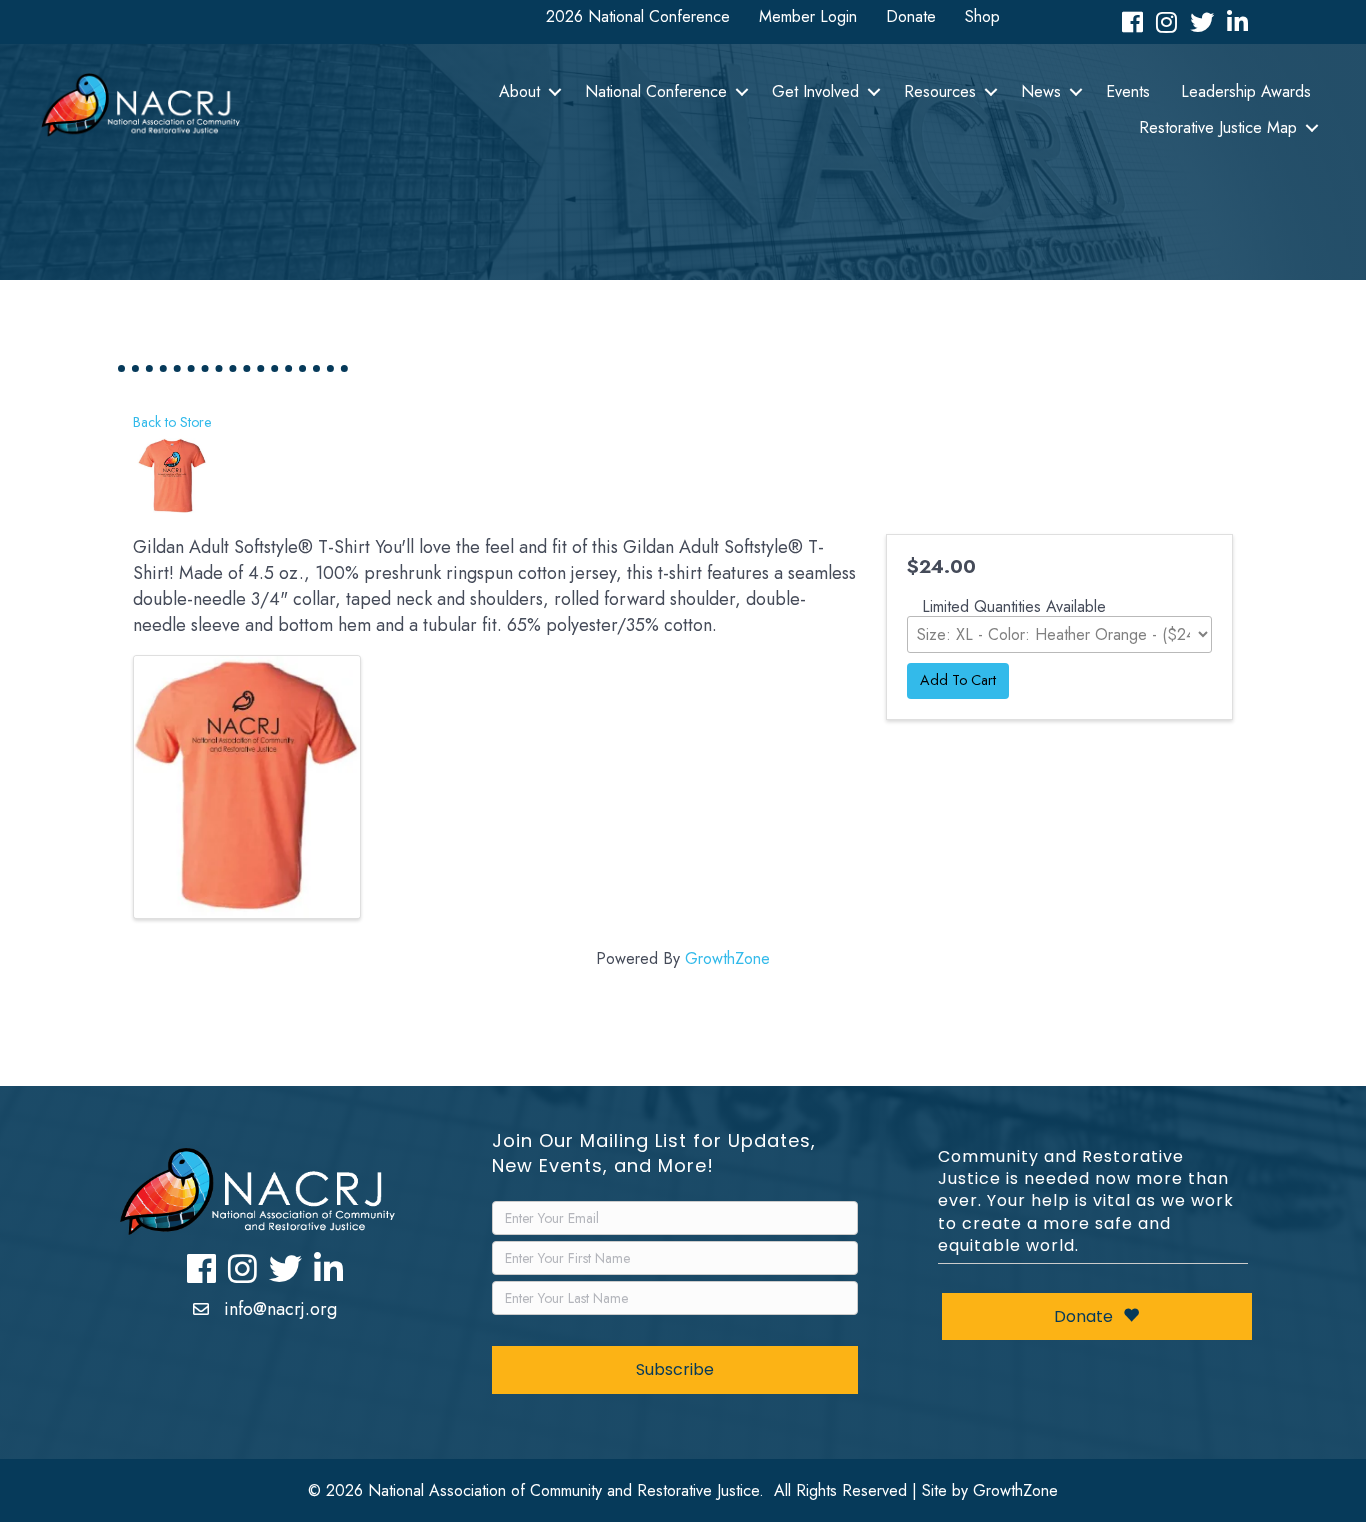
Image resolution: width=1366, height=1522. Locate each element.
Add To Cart (958, 680)
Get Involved (815, 91)
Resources (940, 91)
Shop (982, 16)
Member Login (808, 16)
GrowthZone (727, 958)
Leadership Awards (1246, 91)
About (519, 91)
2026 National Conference (638, 16)
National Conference (656, 91)
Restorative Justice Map (1218, 127)
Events (1128, 91)
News (1041, 91)
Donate (911, 16)
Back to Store (172, 422)
